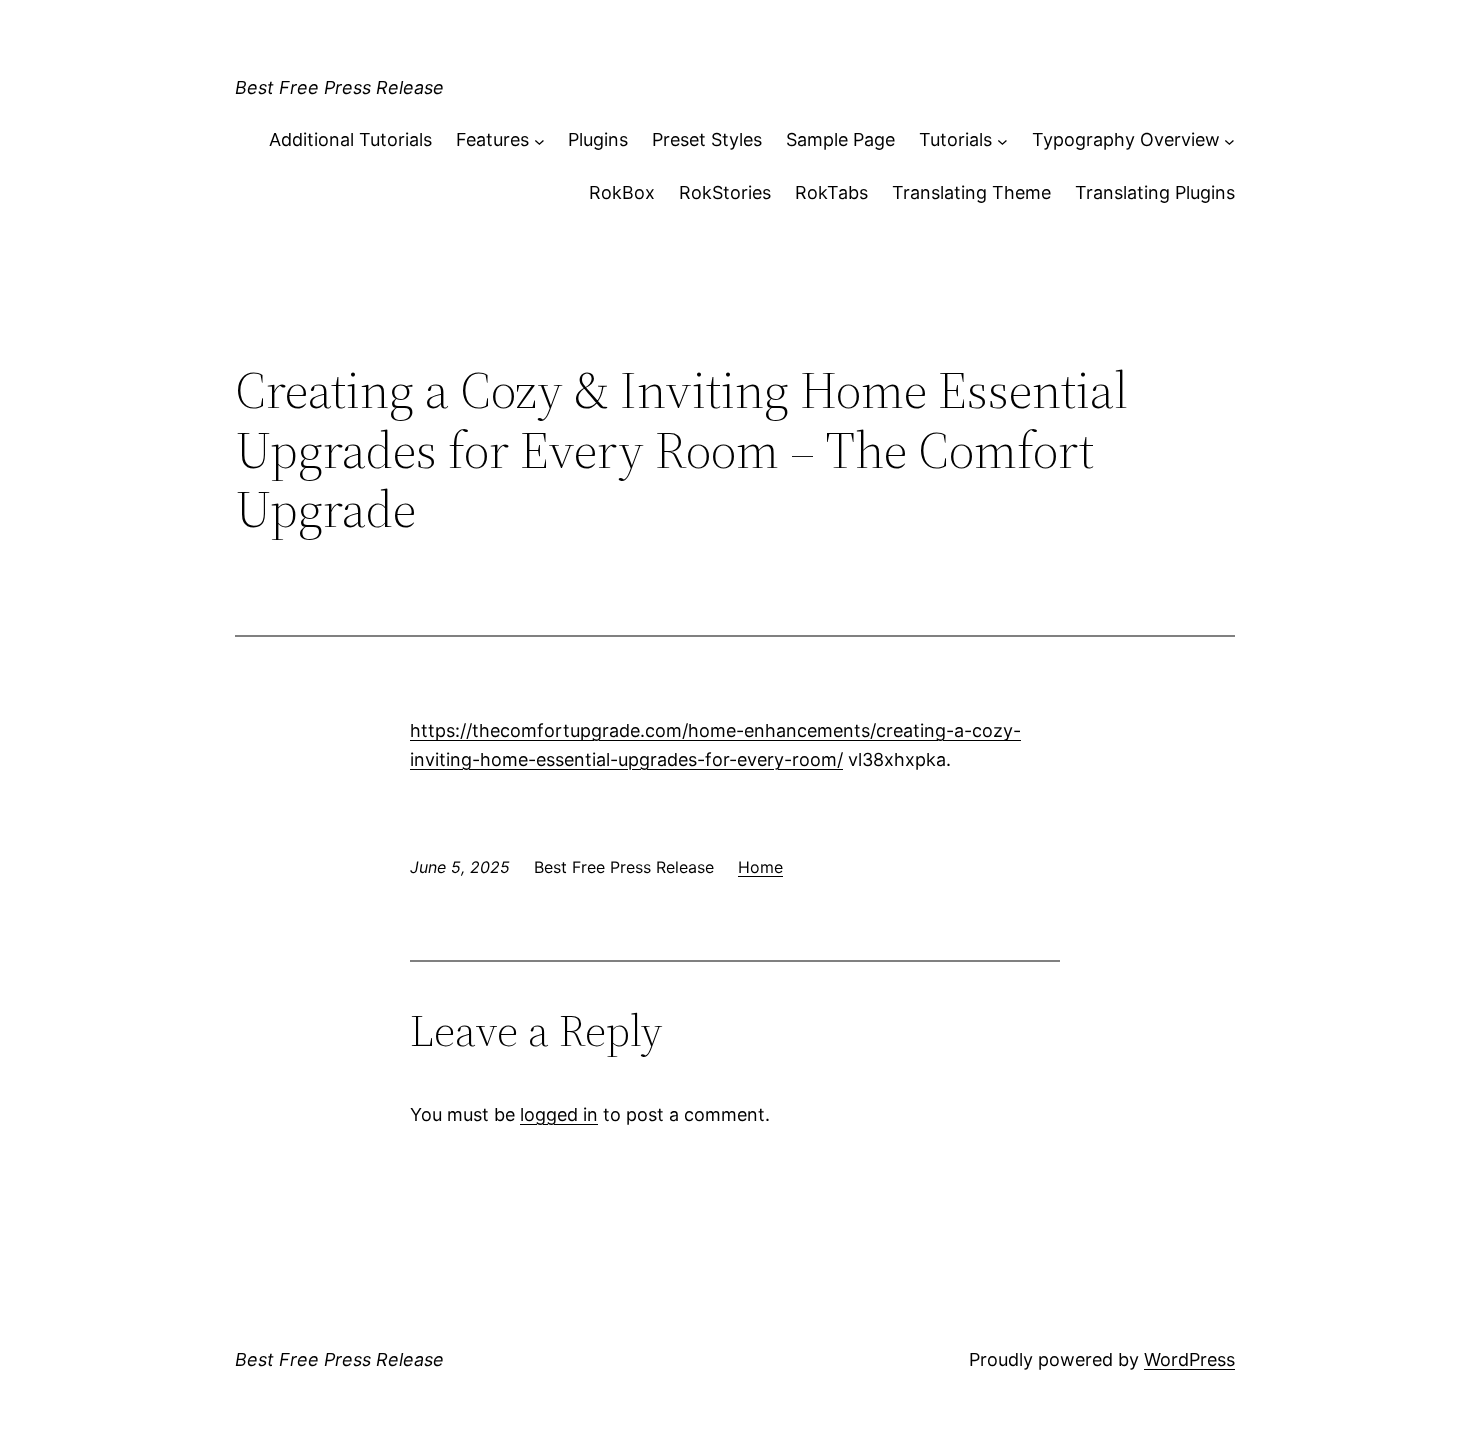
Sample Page (840, 139)
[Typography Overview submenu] (1229, 140)
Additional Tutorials (350, 139)
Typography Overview (1126, 139)
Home (760, 867)
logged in (559, 1114)
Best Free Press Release (339, 87)
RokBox (622, 192)
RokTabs (831, 192)
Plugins (598, 139)
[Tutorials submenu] (1002, 140)
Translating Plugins (1155, 192)
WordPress (1189, 1359)
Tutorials (955, 139)
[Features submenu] (539, 140)
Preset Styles (707, 139)
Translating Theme (971, 192)
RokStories (725, 192)
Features (492, 139)
